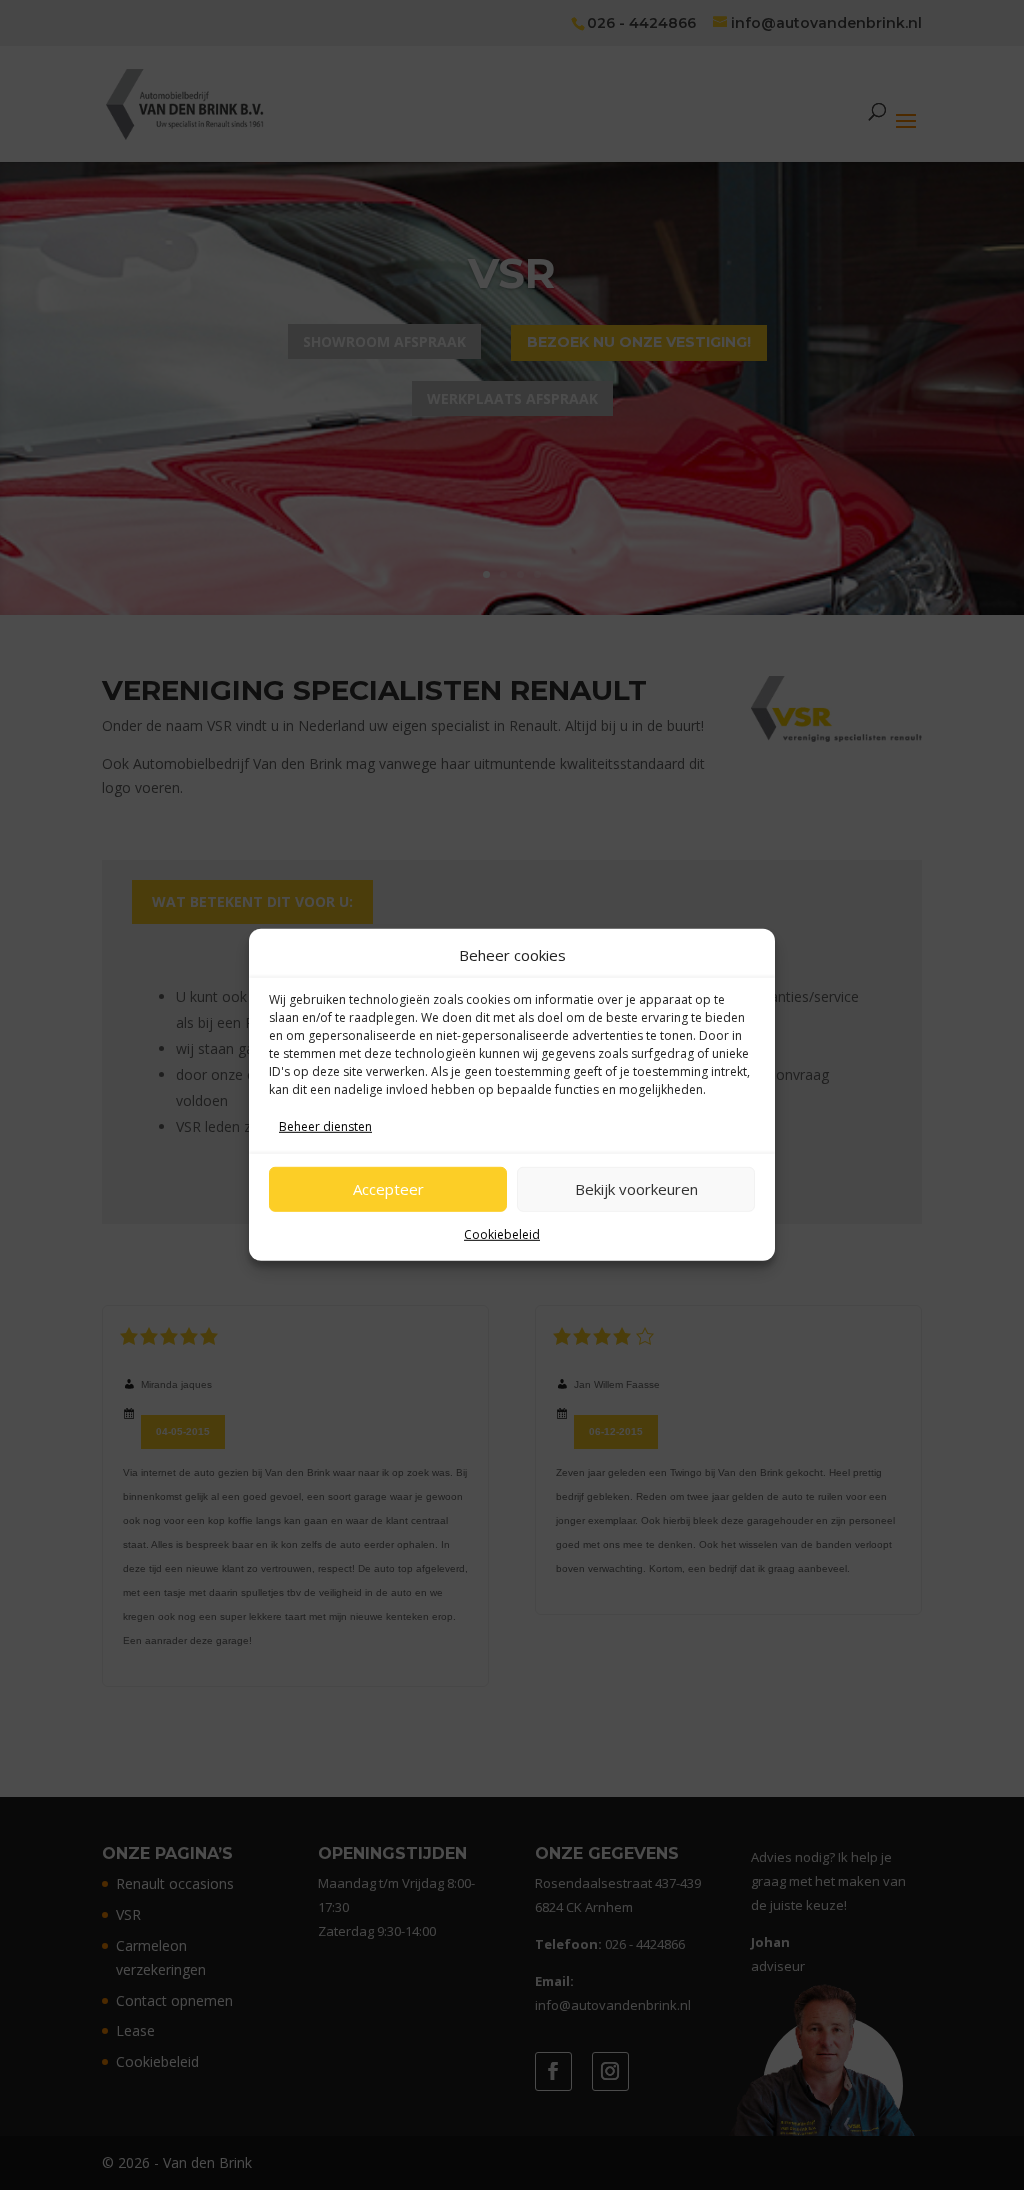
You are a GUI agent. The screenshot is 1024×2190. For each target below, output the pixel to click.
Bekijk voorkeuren (636, 1189)
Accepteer (388, 1189)
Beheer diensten (325, 1126)
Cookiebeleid (502, 1233)
